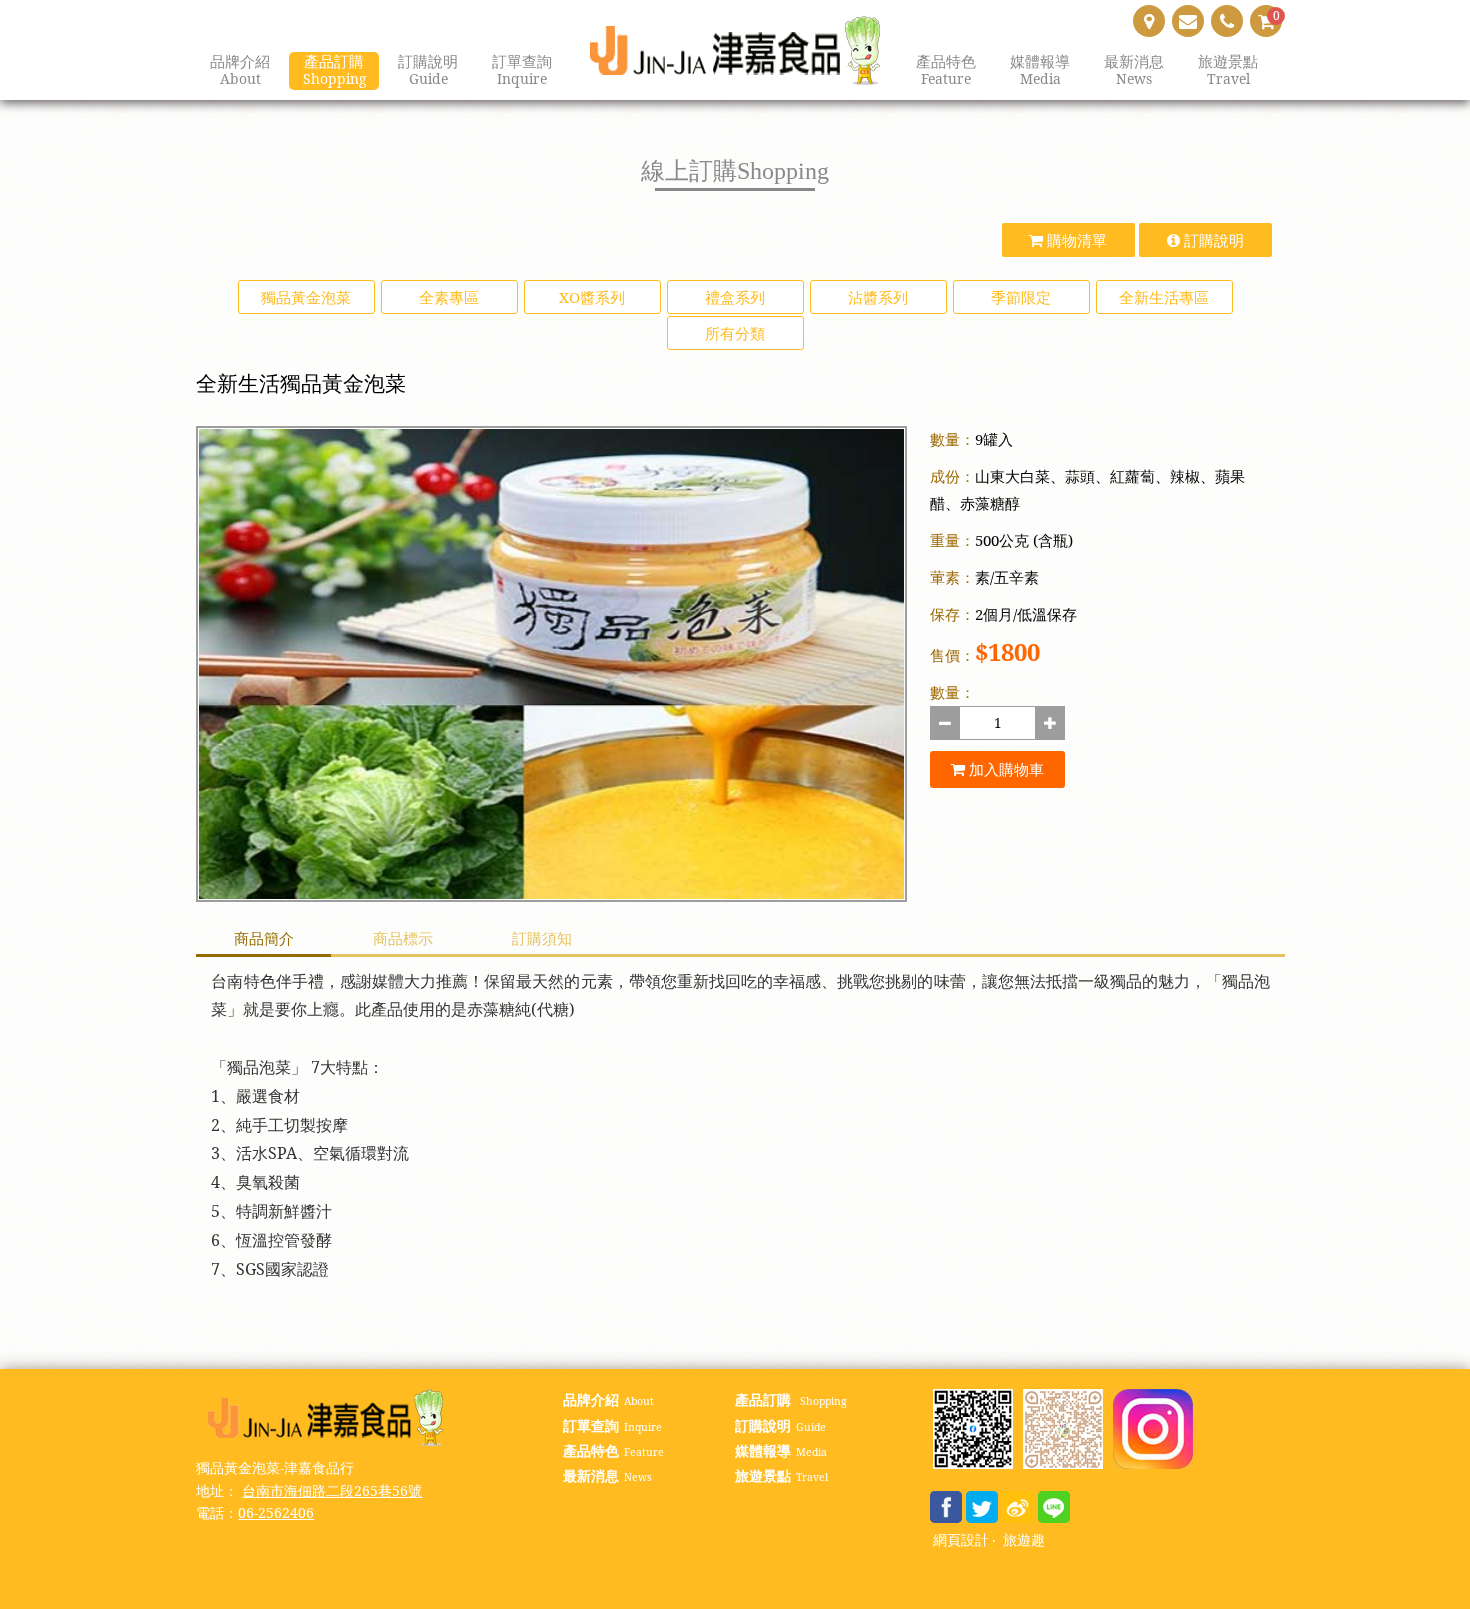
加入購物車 (1004, 769)
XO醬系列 (592, 297)
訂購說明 (1212, 240)
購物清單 (1075, 240)
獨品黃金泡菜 (306, 297)
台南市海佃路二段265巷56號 (332, 1490)
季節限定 (1021, 297)
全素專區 (449, 297)
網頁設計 (961, 1540)
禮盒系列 (735, 297)
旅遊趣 (1024, 1540)
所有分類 (735, 333)
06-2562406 (276, 1512)
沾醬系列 (878, 297)
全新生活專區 (1164, 297)
